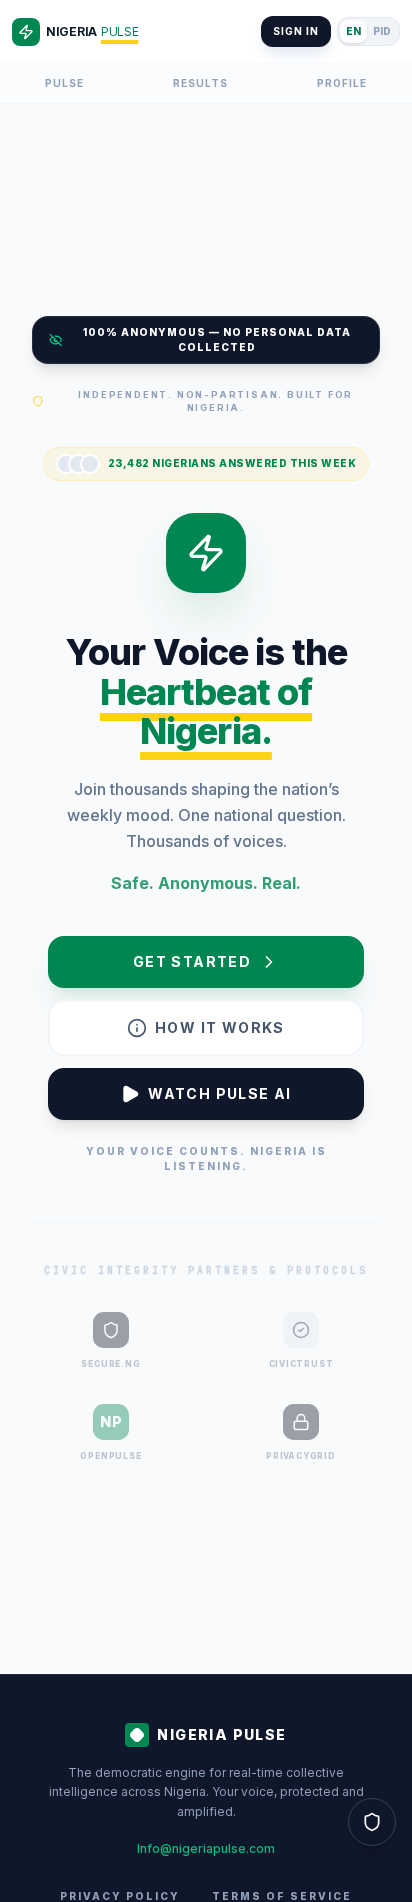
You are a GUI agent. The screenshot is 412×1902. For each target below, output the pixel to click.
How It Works (220, 1027)
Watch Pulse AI (220, 1093)
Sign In (296, 31)
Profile (342, 83)
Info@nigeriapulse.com (206, 1848)
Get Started (192, 961)
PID (382, 31)
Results (200, 83)
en (353, 31)
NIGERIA (92, 31)
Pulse (64, 83)
